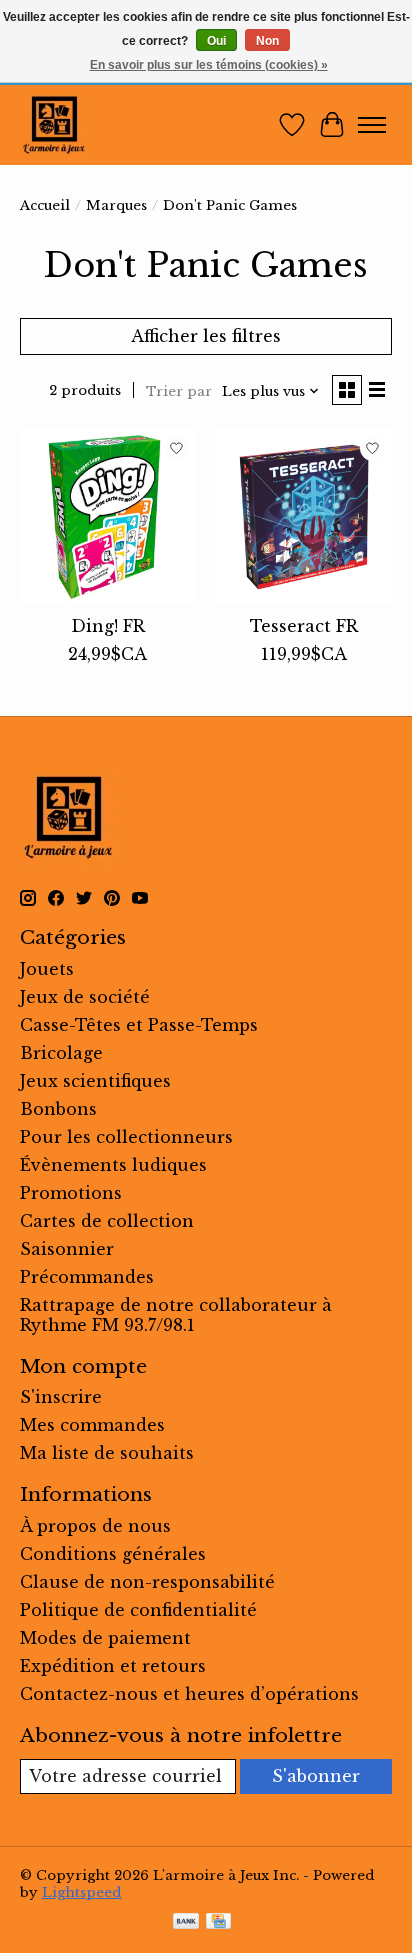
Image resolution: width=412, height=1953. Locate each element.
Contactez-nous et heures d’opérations (189, 1694)
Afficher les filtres (206, 336)
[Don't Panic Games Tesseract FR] (304, 517)
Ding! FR (108, 626)
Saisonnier (67, 1249)
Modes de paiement (105, 1638)
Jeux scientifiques (95, 1081)
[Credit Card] (218, 1923)
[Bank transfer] (186, 1923)
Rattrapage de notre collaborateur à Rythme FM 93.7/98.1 (176, 1315)
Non (267, 41)
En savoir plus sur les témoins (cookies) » (209, 65)
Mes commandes (92, 1425)
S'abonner (316, 1776)
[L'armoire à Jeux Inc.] (54, 125)
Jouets (47, 969)
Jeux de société (85, 997)
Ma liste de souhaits (107, 1453)
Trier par (179, 391)
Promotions (71, 1193)
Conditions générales (113, 1554)
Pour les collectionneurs (126, 1137)
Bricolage (61, 1053)
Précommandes (87, 1277)
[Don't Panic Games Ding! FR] (108, 517)
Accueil (45, 205)
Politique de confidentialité (138, 1610)
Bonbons (58, 1109)
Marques (116, 205)
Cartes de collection (107, 1221)
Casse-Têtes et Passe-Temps (139, 1025)
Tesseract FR (304, 626)
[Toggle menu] (372, 125)
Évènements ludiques (113, 1165)
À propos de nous (95, 1526)
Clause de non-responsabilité (147, 1582)
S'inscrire (61, 1397)
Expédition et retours (113, 1666)
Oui (216, 41)
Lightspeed (82, 1892)
